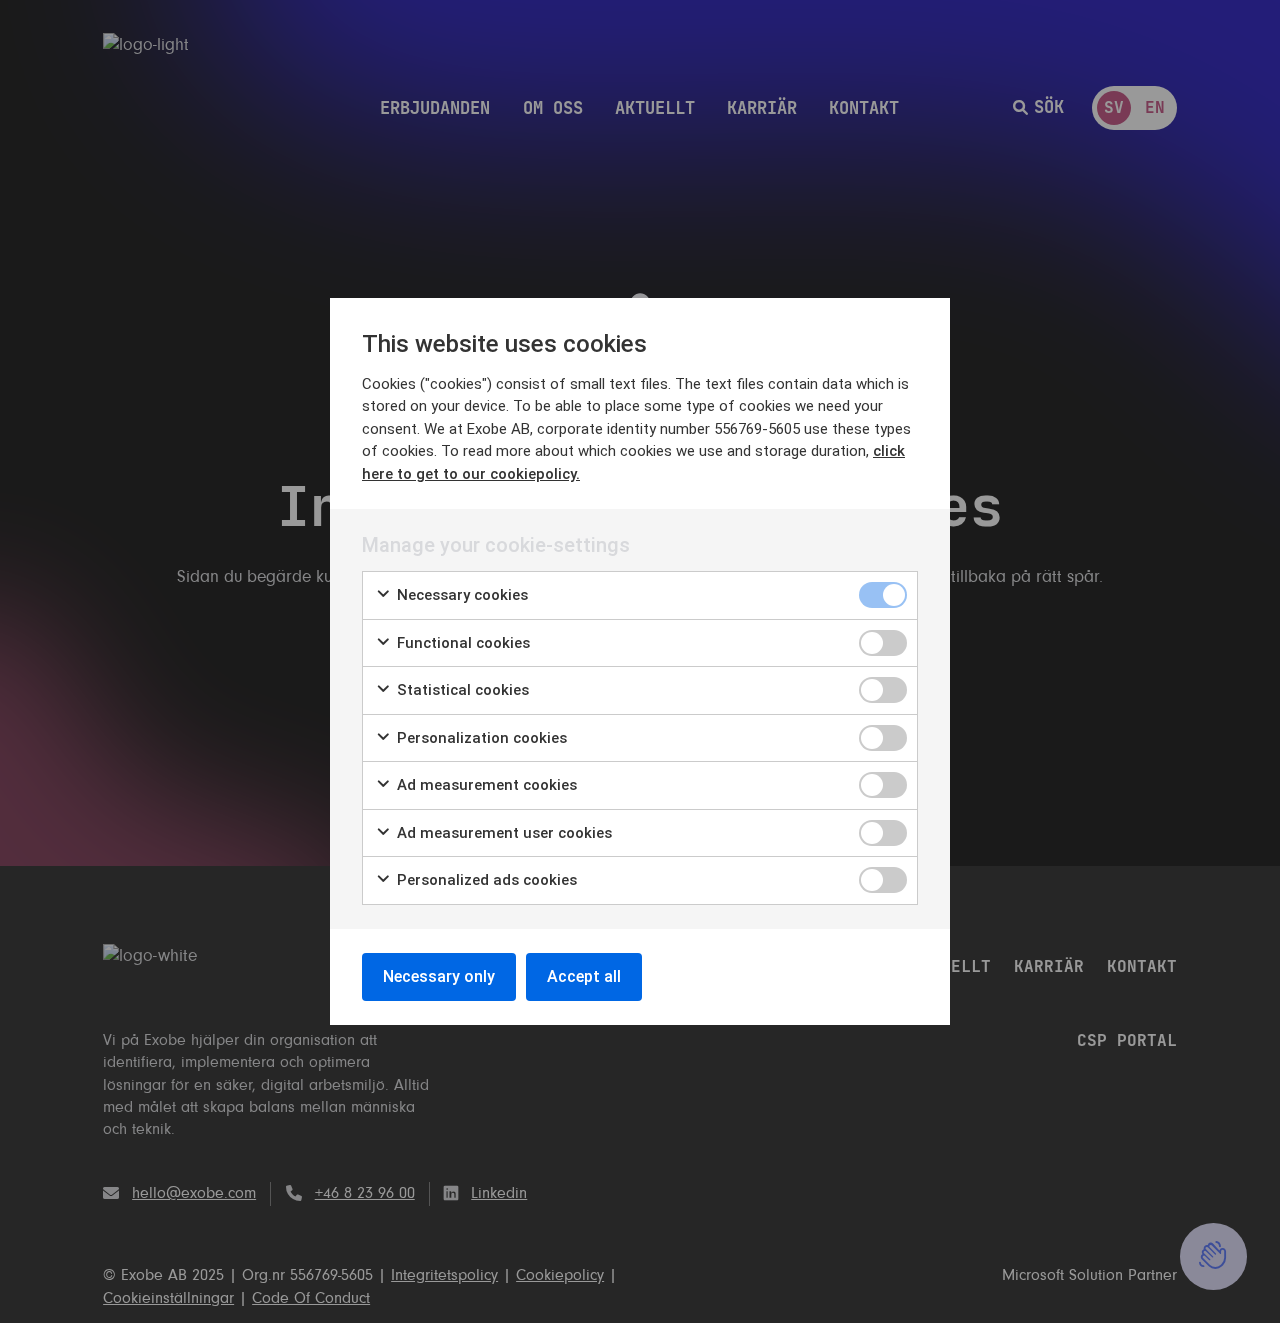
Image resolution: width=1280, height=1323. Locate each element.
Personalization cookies (480, 738)
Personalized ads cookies (485, 880)
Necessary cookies (460, 595)
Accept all (584, 976)
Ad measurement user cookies (502, 833)
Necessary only (439, 976)
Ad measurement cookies (485, 785)
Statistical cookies (461, 690)
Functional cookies (461, 643)
